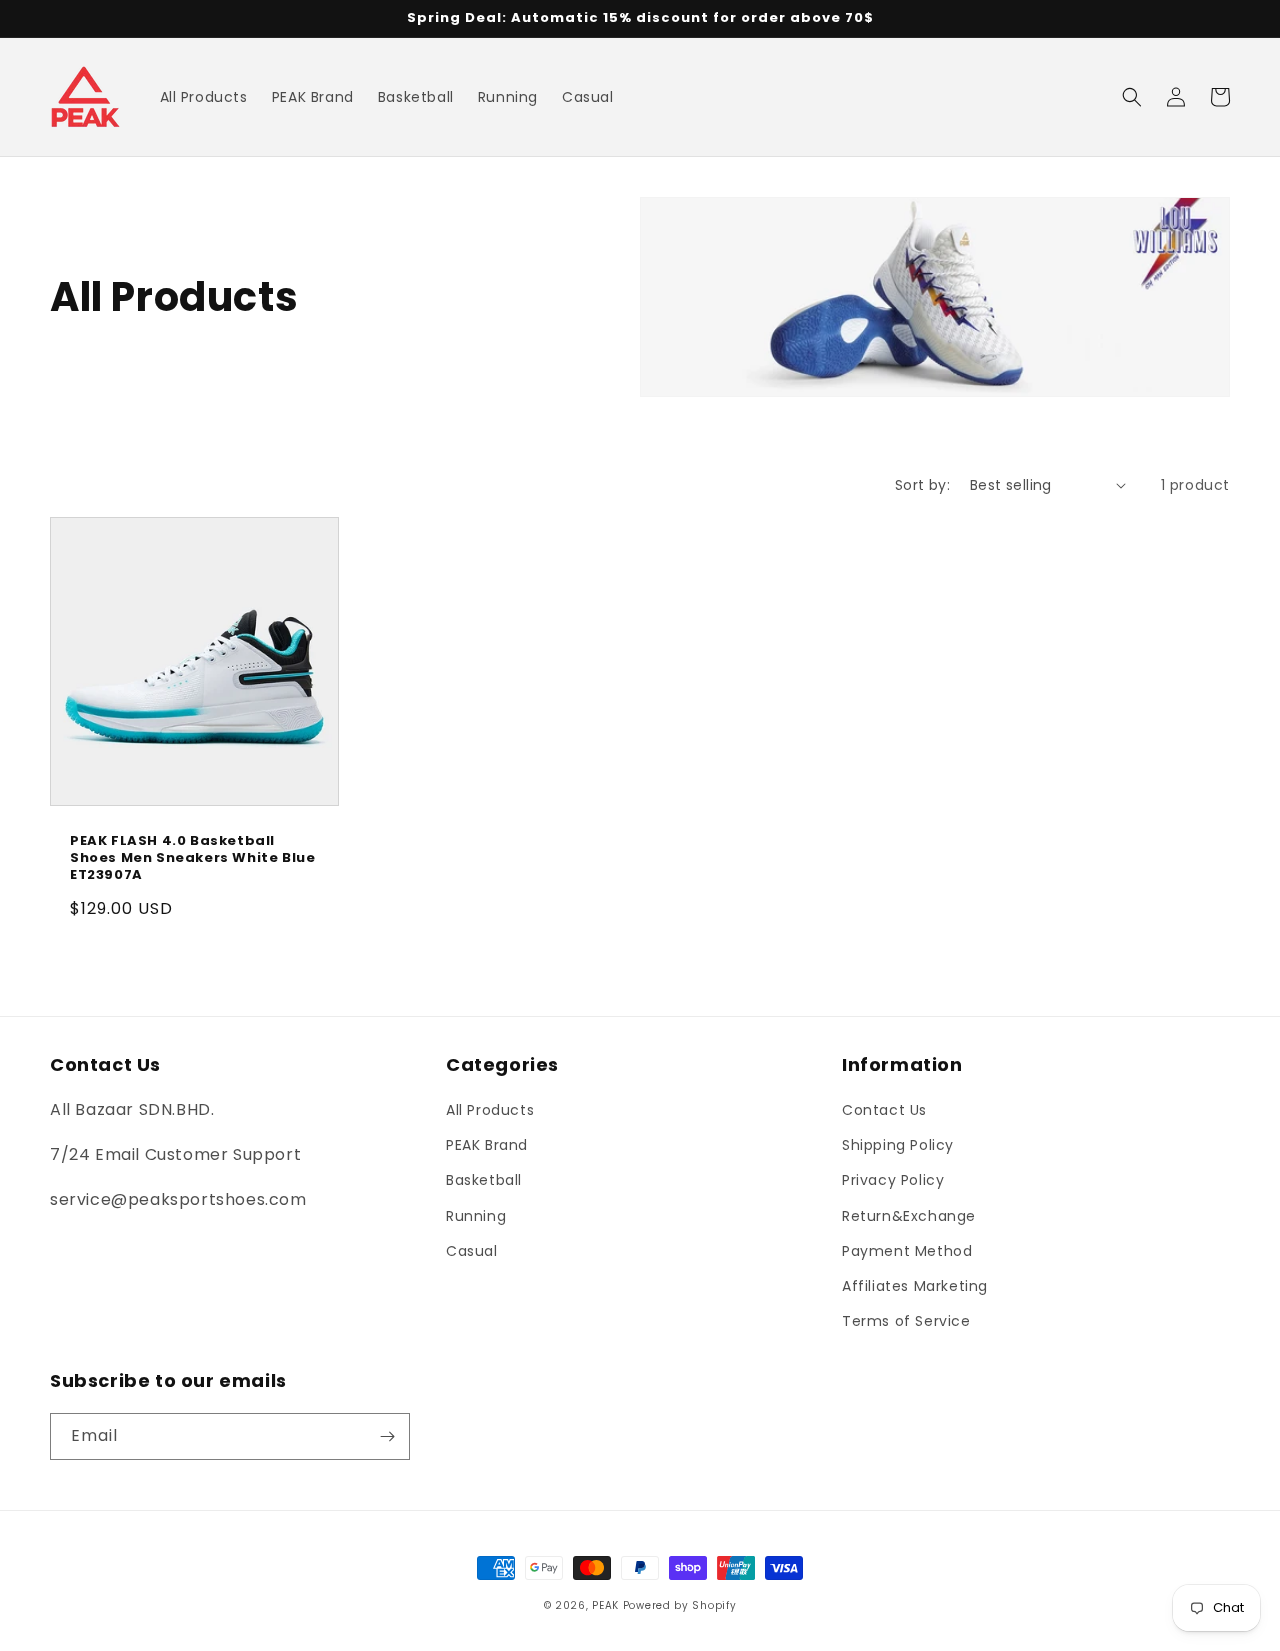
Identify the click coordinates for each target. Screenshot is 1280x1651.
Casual (472, 1251)
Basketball (484, 1180)
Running (476, 1216)
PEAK (605, 1605)
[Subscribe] (387, 1436)
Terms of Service (906, 1321)
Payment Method (907, 1251)
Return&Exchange (909, 1216)
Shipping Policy (898, 1145)
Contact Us (884, 1110)
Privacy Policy (893, 1180)
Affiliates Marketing (915, 1286)
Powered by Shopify (680, 1605)
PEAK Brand (487, 1145)
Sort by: (922, 485)
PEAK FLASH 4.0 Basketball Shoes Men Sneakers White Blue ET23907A (192, 858)
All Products (490, 1110)
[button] (1132, 97)
